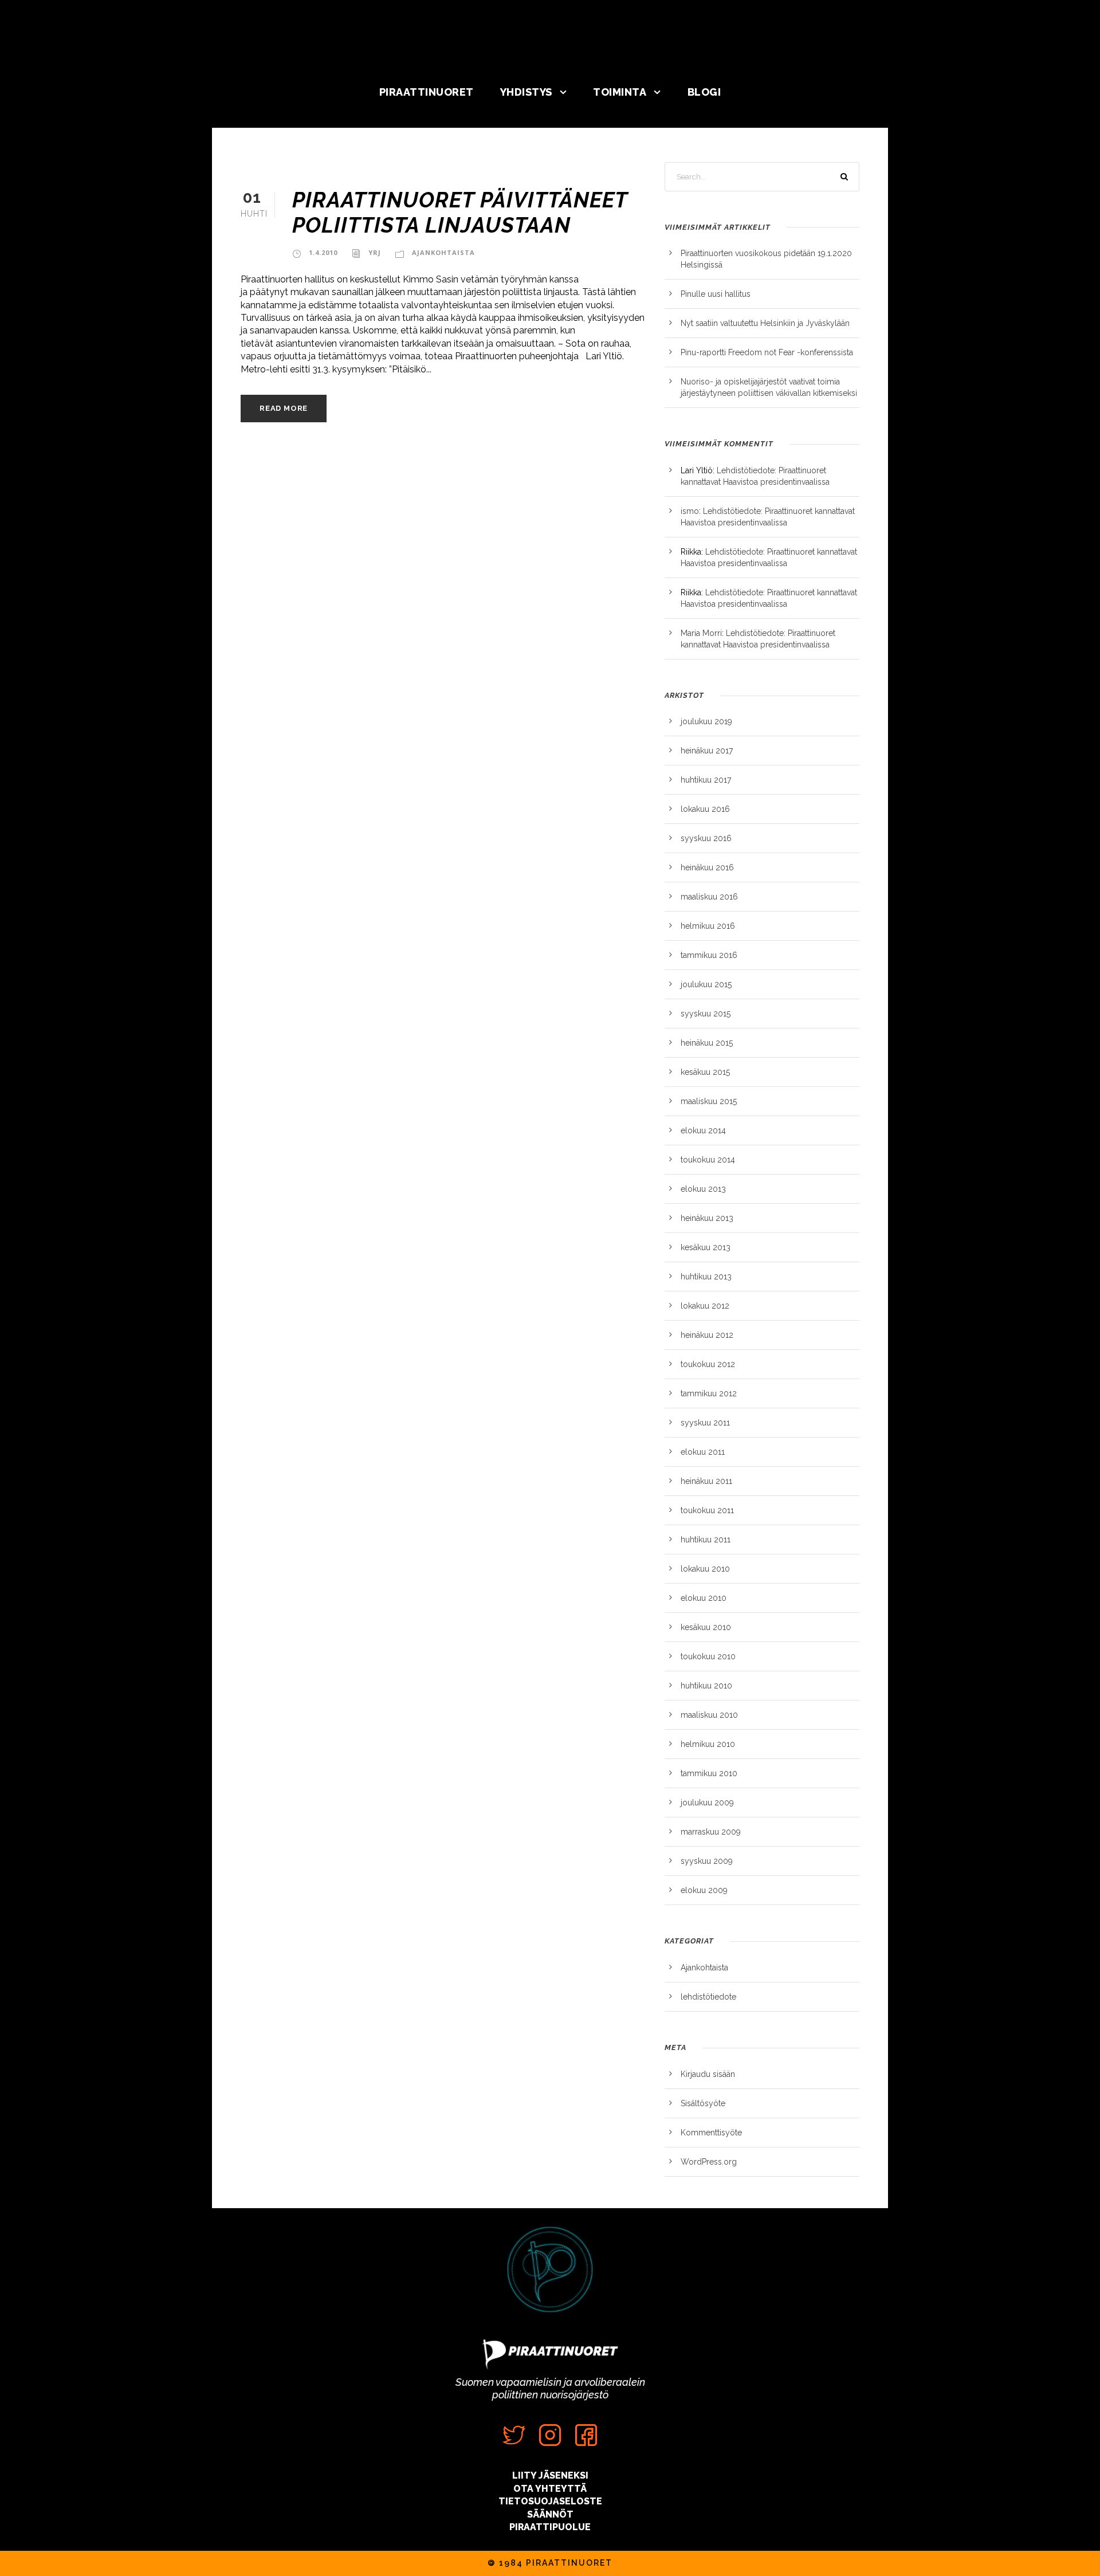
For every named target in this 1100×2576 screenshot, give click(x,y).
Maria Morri (701, 633)
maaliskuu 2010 (709, 1715)
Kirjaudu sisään (708, 2074)
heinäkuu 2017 (707, 751)
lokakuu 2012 (705, 1306)
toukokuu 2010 (708, 1656)
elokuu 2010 (704, 1598)
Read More (284, 408)
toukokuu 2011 (707, 1510)
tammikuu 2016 (709, 955)
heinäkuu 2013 (707, 1218)
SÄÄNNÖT (550, 2514)
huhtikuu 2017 (706, 780)
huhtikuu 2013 (706, 1277)
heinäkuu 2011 (706, 1481)
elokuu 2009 (704, 1890)
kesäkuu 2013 (706, 1247)
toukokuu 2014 (708, 1160)
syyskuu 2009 (707, 1861)
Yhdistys (526, 92)
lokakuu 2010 (705, 1569)
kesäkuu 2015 (705, 1072)
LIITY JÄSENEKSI (550, 2475)
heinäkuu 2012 (707, 1335)
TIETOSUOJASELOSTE (550, 2501)
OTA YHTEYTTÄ (550, 2489)
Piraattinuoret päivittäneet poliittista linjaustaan (460, 213)
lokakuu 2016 (705, 809)
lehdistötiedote (708, 1997)
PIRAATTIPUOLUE (550, 2527)
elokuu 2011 (703, 1452)
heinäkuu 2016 (707, 867)
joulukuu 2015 (706, 984)
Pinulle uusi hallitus (716, 294)
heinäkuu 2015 (707, 1043)
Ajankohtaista (443, 252)
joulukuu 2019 (706, 721)
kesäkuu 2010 (706, 1627)
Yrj (375, 252)
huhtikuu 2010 (706, 1686)
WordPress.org (709, 2162)
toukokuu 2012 (708, 1364)
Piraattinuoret (427, 92)
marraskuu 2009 (711, 1832)
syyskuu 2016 (706, 838)
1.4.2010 (323, 252)
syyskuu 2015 (706, 1014)
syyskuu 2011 (705, 1423)
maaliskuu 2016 (709, 897)
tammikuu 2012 (709, 1393)
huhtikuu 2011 (706, 1540)
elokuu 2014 (703, 1130)
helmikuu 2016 (708, 926)
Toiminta (620, 92)
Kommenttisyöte (711, 2133)
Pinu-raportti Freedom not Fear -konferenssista (767, 352)
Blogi (704, 92)
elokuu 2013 (703, 1189)
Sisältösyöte (703, 2103)
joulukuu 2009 (707, 1803)
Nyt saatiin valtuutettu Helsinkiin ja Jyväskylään (765, 323)
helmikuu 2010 (708, 1744)
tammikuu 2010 (709, 1773)
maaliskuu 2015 (709, 1101)
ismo (690, 511)
